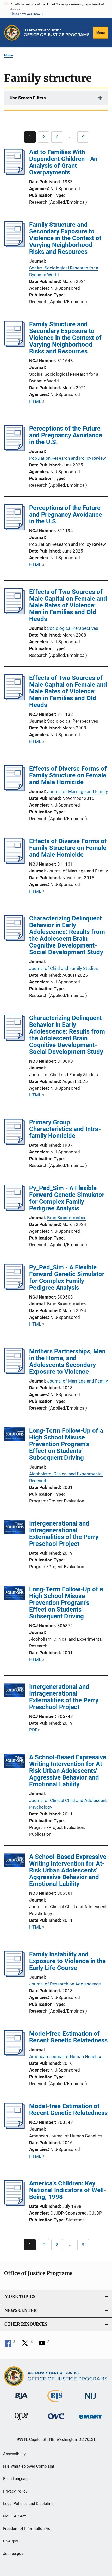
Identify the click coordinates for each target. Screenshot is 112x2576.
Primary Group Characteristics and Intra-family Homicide (65, 1129)
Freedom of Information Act (27, 2529)
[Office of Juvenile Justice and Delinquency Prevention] (21, 2421)
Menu (101, 33)
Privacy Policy (15, 2491)
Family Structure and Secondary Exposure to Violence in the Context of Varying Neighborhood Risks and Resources (65, 238)
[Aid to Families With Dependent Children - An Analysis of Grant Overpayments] (14, 173)
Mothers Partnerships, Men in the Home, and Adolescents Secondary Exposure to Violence (67, 1361)
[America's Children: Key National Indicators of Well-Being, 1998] (14, 2204)
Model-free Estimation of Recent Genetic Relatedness (68, 2037)
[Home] (57, 33)
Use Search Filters (28, 98)
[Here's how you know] (56, 9)
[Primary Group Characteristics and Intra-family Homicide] (14, 1143)
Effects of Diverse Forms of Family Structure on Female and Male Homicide (68, 775)
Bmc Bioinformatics (67, 1218)
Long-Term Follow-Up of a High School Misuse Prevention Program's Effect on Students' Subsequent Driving (66, 1444)
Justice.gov (13, 2554)
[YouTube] (44, 2345)
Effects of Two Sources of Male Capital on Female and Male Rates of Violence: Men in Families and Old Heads (68, 605)
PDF (33, 1730)
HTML (35, 401)
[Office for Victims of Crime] (56, 2420)
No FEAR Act (14, 2516)
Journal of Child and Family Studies (64, 968)
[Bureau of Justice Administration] (21, 2400)
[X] (27, 2345)
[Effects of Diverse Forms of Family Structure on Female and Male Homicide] (14, 790)
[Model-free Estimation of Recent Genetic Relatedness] (14, 2055)
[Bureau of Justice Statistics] (56, 2403)
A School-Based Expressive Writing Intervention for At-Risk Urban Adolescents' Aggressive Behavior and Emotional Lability (68, 1771)
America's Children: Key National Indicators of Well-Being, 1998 (68, 2190)
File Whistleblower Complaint (29, 2466)
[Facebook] (10, 2345)
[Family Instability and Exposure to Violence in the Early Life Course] (14, 1975)
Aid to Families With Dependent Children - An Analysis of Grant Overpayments (63, 162)
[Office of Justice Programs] (12, 33)
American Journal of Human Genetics (66, 2056)
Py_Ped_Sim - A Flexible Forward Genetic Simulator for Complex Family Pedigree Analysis (67, 1198)
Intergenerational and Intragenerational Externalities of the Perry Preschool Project (64, 1534)
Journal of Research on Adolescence (65, 1984)
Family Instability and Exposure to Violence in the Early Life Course (67, 1961)
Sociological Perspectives (73, 628)
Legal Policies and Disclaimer (29, 2504)
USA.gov (11, 2541)
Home (9, 55)
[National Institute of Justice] (91, 2400)
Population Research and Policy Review (68, 458)
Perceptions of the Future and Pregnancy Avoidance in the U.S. (66, 435)
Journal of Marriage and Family (77, 791)
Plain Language (16, 2479)
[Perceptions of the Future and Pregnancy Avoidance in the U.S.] (14, 450)
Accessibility (14, 2454)
